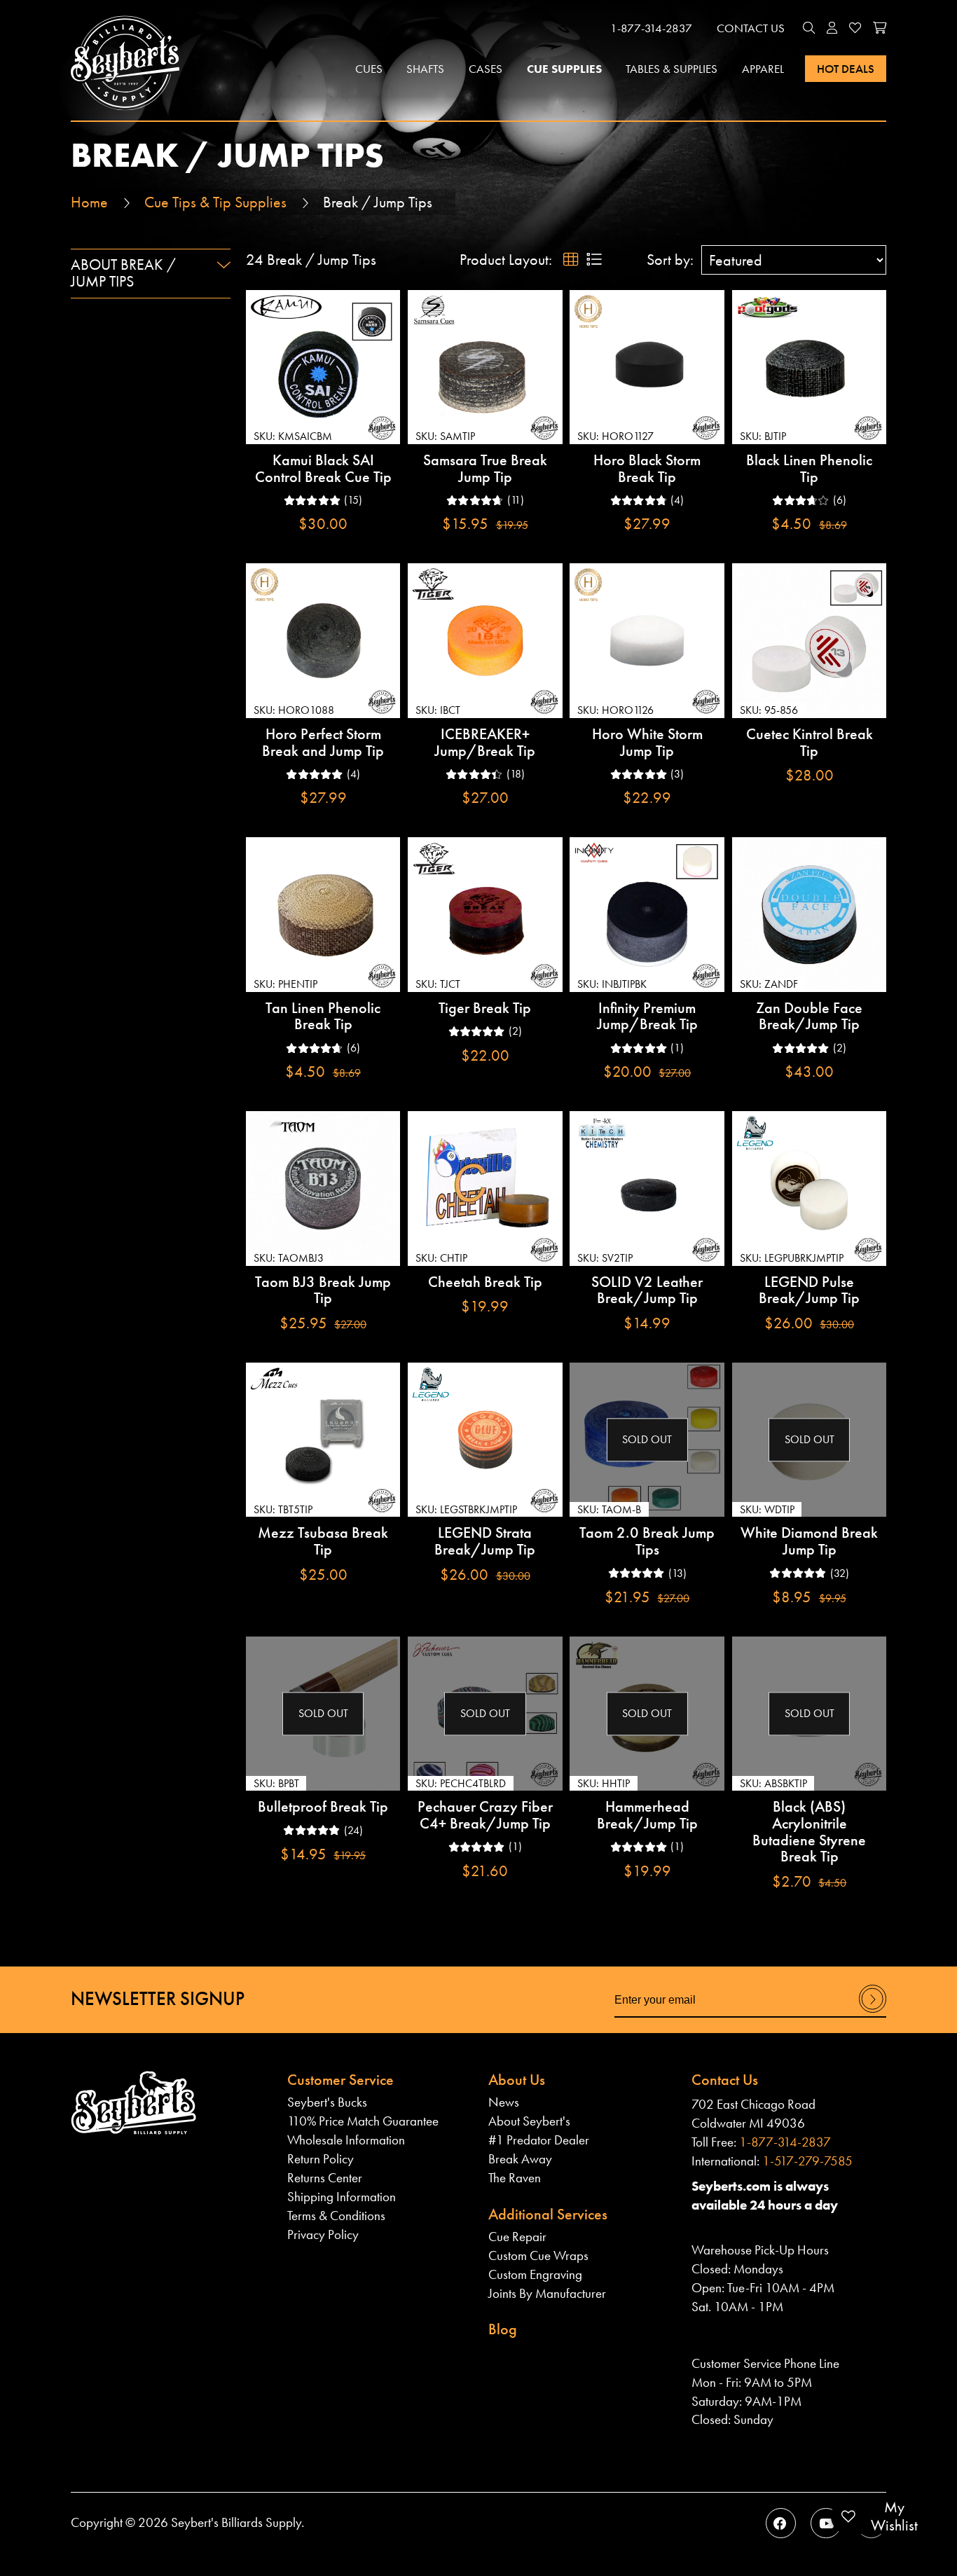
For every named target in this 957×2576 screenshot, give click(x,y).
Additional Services (548, 2214)
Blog (503, 2329)
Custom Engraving (535, 2274)
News (504, 2102)
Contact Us (751, 28)
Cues (369, 69)
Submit (873, 2012)
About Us (517, 2080)
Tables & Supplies (672, 69)
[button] (808, 29)
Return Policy (321, 2159)
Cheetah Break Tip (485, 1282)
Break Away (520, 2159)
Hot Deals (846, 69)
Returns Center (325, 2178)
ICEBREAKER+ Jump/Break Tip (485, 742)
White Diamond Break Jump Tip (809, 1541)
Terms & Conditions (336, 2216)
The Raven (515, 2178)
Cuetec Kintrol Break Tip (810, 742)
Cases (486, 69)
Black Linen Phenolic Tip (809, 468)
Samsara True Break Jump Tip (485, 468)
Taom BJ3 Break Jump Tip (323, 1290)
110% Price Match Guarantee (363, 2121)
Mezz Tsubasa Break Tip (323, 1541)
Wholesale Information (346, 2140)
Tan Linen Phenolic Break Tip (323, 1016)
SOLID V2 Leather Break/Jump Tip (647, 1290)
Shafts (425, 69)
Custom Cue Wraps (538, 2255)
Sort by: (670, 260)
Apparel (763, 69)
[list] (594, 260)
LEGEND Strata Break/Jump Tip (485, 1541)
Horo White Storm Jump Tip (647, 742)
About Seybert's (529, 2121)
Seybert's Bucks (327, 2102)
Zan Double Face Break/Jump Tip (809, 1016)
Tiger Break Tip (485, 1008)
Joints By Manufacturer (547, 2293)
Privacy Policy (323, 2234)
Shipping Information (342, 2197)
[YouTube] (826, 2523)
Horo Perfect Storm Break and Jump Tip (323, 742)
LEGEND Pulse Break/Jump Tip (809, 1290)
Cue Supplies (564, 69)
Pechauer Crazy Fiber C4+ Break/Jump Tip (485, 1815)
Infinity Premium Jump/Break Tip (647, 1016)
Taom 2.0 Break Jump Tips (647, 1541)
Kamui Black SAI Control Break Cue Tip (323, 468)
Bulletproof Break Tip (323, 1806)
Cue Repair (517, 2237)
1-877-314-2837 (651, 28)
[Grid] (571, 260)
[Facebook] (781, 2523)
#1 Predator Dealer (539, 2140)
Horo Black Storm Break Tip (647, 468)
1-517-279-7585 (807, 2161)
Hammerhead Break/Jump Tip (647, 1815)
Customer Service (340, 2080)
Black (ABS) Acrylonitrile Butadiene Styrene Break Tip (809, 1831)
